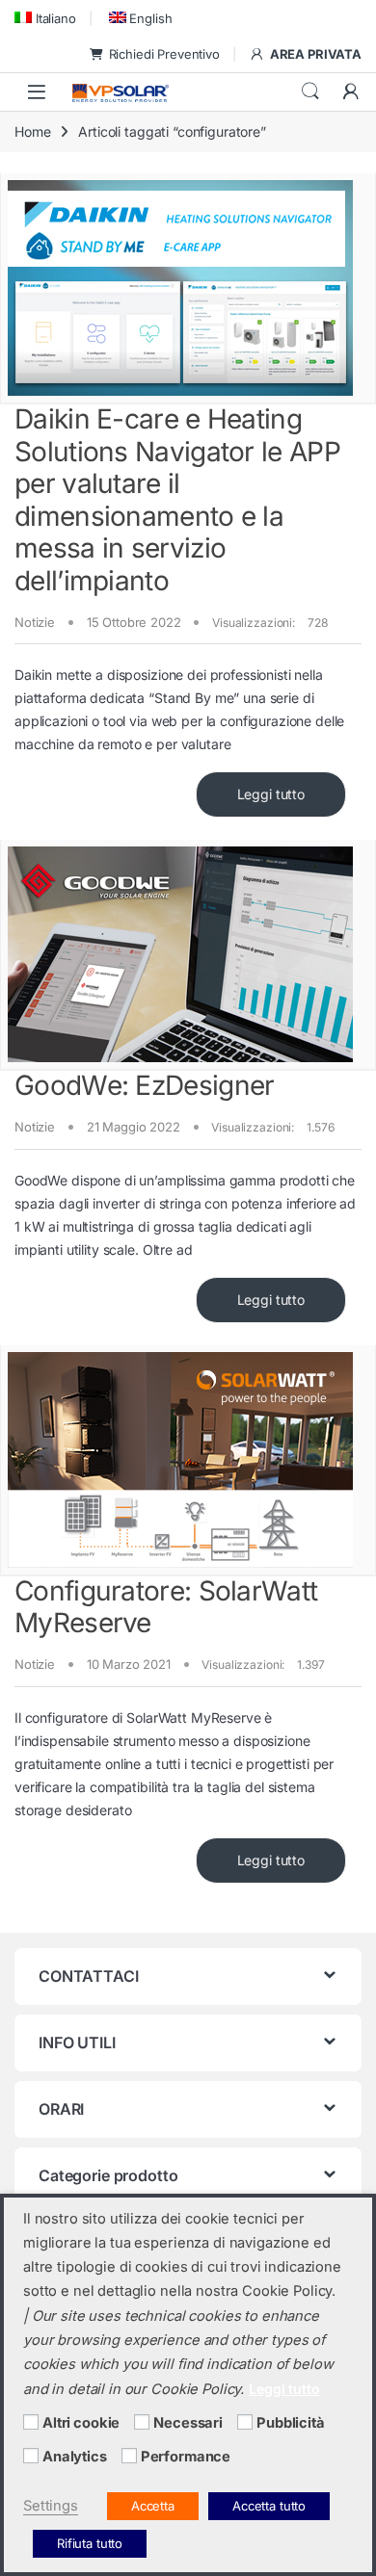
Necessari (188, 2423)
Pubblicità (291, 2423)
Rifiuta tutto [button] (90, 2543)
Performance (186, 2457)
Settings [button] (51, 2506)
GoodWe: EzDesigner (144, 1085)
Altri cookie (81, 2423)
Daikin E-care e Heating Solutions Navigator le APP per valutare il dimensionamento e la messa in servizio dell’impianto (177, 500)
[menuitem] (45, 18)
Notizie (35, 622)
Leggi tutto (271, 794)
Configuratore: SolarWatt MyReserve (166, 1607)
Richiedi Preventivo (164, 54)
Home (32, 131)
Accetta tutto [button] (269, 2506)
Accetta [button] (153, 2506)
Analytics (75, 2457)
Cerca (310, 91)
